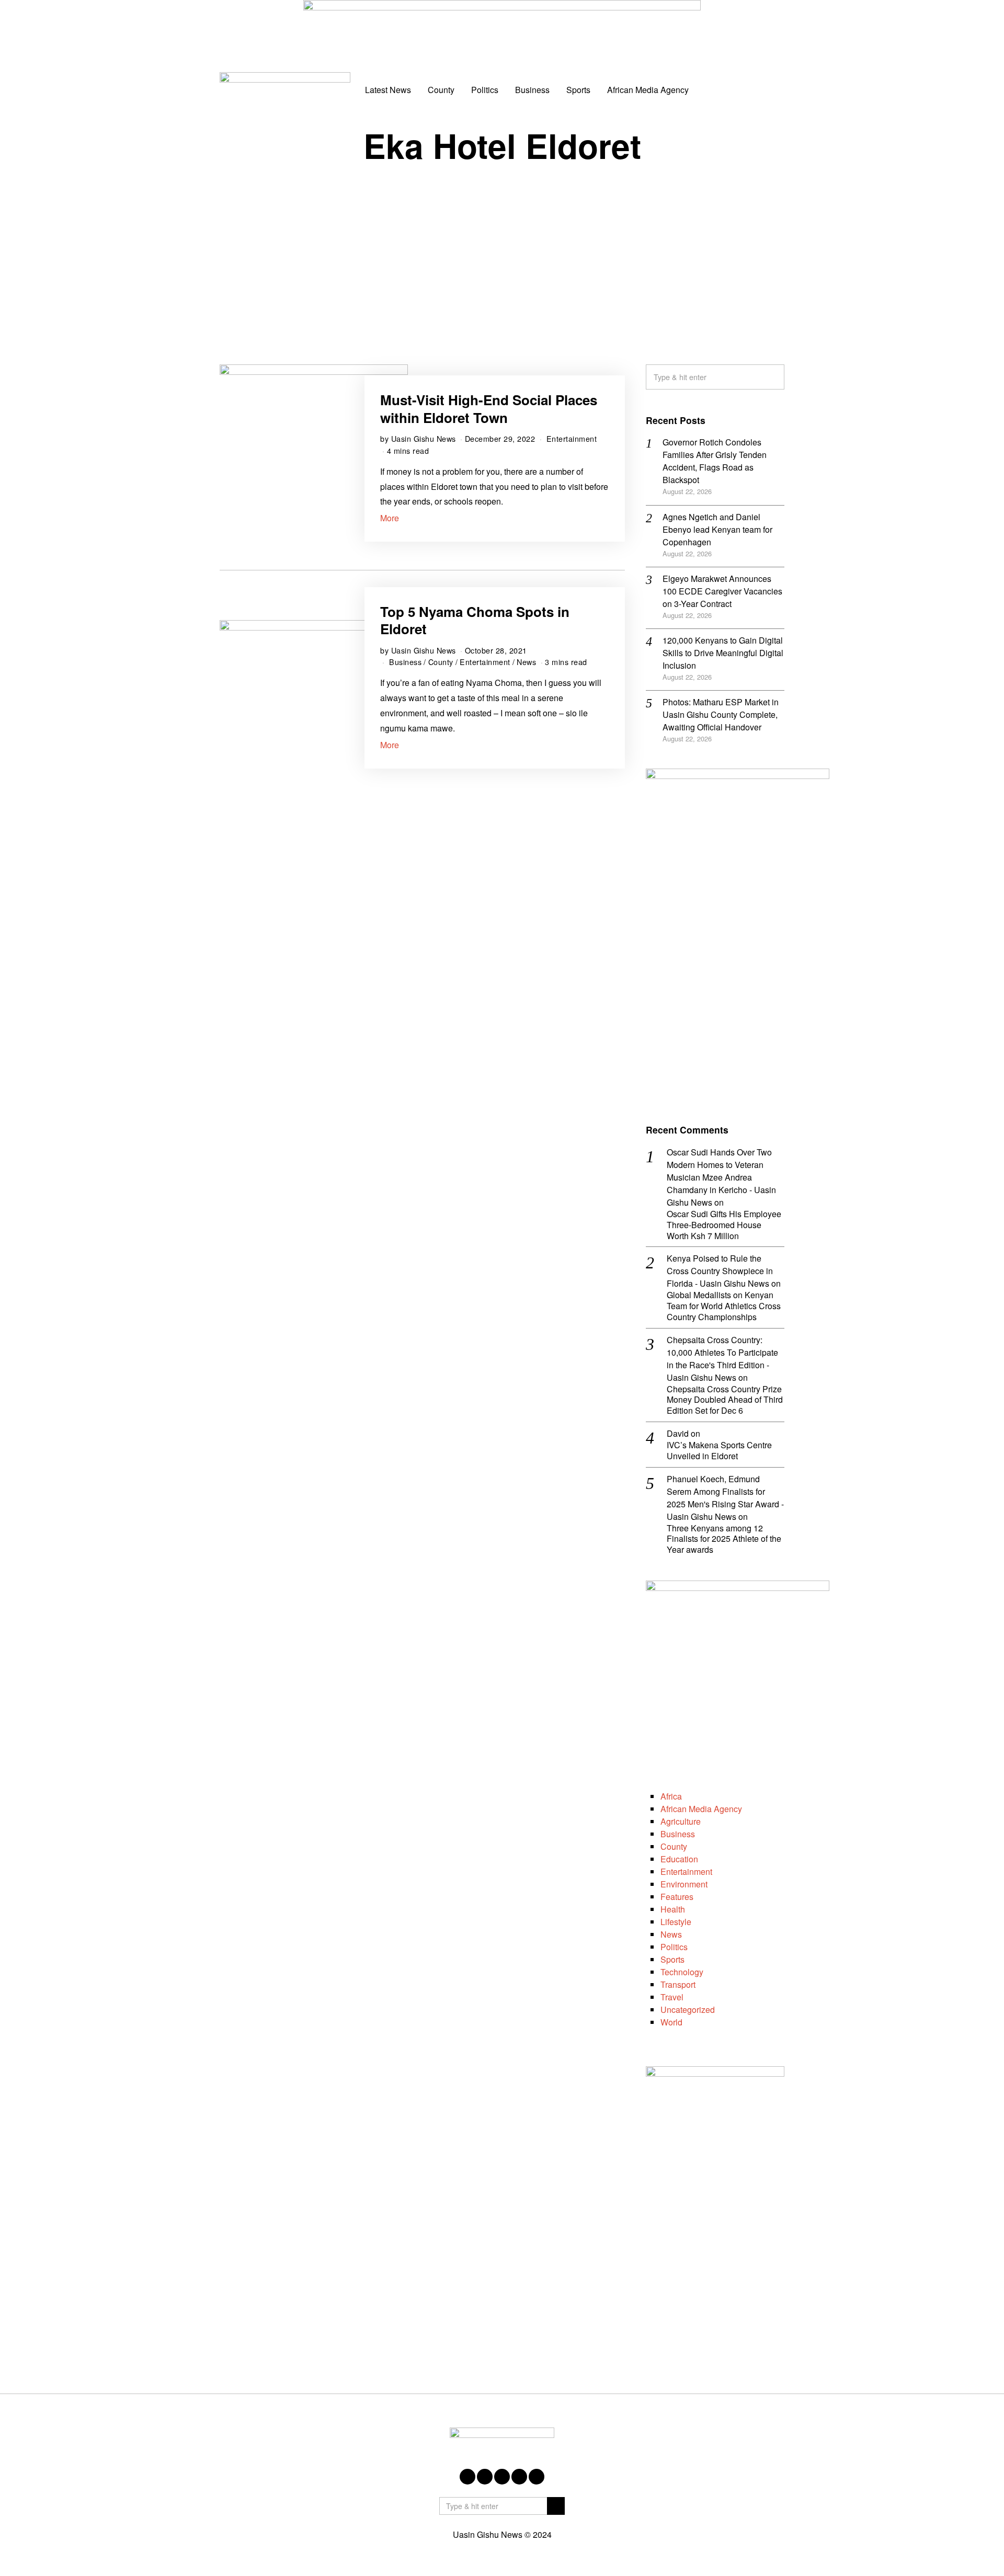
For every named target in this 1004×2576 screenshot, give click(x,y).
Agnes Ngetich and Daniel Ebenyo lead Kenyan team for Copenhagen (717, 529)
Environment (684, 1884)
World (671, 2022)
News (526, 662)
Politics (485, 90)
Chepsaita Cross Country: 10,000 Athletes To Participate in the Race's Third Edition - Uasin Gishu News (722, 1359)
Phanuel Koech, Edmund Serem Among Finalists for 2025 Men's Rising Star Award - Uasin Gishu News (725, 1498)
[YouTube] (745, 90)
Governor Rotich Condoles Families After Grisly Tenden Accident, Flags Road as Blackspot (715, 461)
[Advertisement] (502, 255)
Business (532, 90)
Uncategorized (688, 2010)
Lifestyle (676, 1922)
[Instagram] (731, 90)
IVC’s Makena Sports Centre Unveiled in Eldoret (719, 1451)
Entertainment (572, 438)
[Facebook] (702, 90)
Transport (678, 1984)
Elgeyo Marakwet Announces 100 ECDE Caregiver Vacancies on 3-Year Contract (722, 591)
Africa (671, 1796)
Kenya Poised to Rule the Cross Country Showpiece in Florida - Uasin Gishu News (720, 1271)
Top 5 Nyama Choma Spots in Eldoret (475, 620)
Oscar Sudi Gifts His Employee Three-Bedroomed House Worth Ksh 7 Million (724, 1225)
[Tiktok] (759, 90)
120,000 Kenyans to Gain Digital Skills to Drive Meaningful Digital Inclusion (723, 653)
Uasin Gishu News (424, 438)
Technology (682, 1972)
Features (677, 1897)
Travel (672, 1997)
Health (673, 1909)
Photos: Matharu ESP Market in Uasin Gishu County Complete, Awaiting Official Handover (721, 714)
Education (679, 1859)
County (441, 90)
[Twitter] (716, 90)
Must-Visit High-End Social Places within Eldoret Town (489, 409)
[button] (772, 377)
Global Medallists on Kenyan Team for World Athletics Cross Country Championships (724, 1306)
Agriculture (681, 1821)
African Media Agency (648, 90)
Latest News (388, 90)
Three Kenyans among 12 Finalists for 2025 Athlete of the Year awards (724, 1539)
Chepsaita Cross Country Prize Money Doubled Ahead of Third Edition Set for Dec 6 (725, 1400)
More (390, 518)
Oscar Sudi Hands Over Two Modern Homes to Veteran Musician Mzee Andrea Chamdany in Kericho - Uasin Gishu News (721, 1177)
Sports (578, 90)
